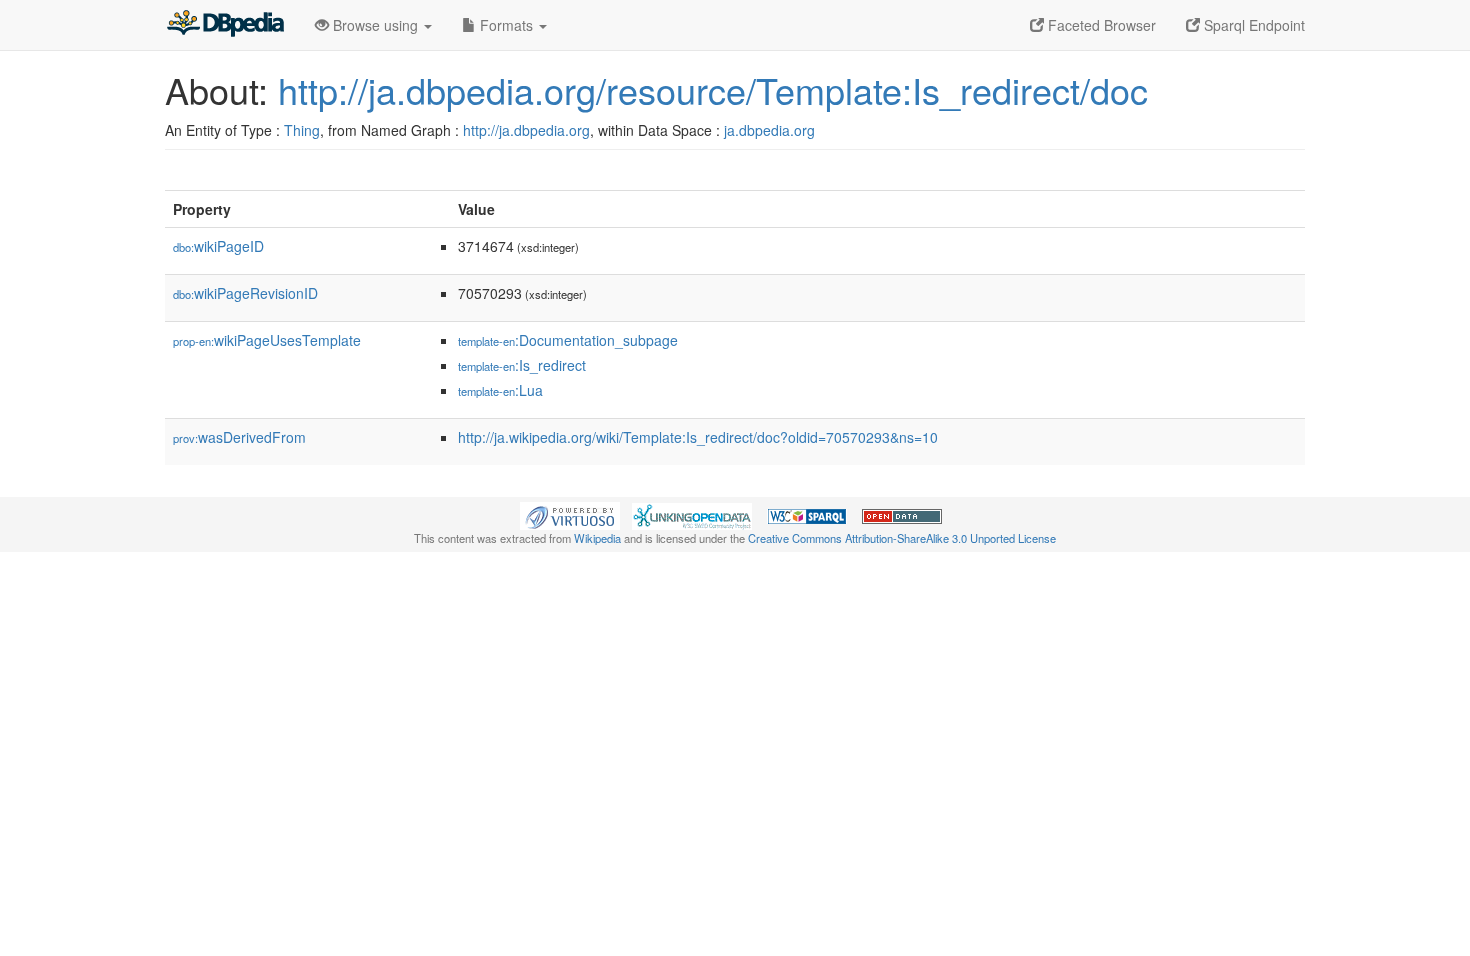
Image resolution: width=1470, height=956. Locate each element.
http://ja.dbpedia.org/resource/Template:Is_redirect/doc (713, 89)
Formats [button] (506, 25)
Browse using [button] (375, 25)
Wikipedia (597, 538)
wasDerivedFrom (239, 437)
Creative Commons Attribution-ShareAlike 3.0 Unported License (902, 538)
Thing (302, 130)
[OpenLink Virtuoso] (570, 514)
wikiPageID (218, 246)
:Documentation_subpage (568, 340)
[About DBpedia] (225, 25)
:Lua (500, 390)
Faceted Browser (1100, 25)
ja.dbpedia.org (769, 130)
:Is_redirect (522, 365)
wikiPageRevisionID (245, 293)
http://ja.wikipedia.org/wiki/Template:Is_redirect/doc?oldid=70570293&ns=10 (698, 437)
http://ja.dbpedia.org (526, 130)
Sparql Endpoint (1252, 25)
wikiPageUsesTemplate (267, 340)
